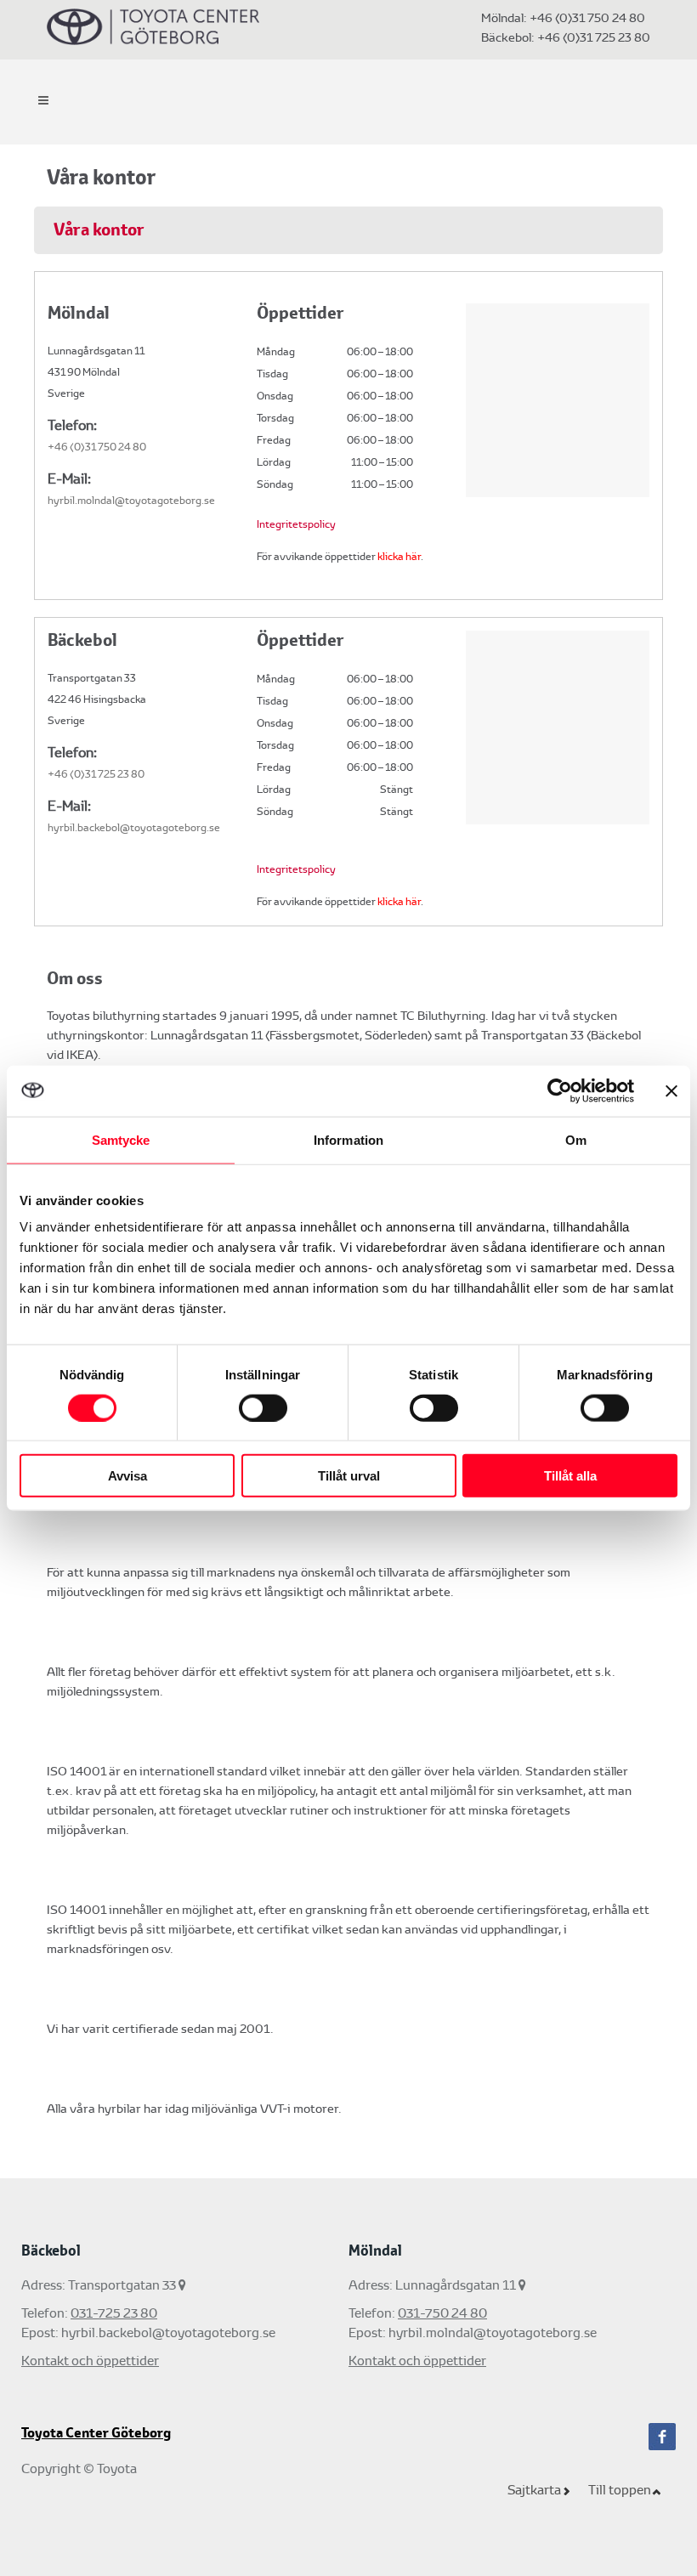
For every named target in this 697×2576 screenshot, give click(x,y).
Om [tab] (576, 1139)
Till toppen (620, 2490)
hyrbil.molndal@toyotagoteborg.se (131, 501)
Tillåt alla (570, 1476)
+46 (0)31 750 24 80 (587, 18)
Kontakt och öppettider (90, 2361)
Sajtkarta (534, 2490)
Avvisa (127, 1476)
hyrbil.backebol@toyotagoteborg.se (134, 828)
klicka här (399, 557)
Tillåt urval (349, 1476)
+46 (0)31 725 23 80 (592, 37)
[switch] (263, 1407)
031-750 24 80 (442, 2313)
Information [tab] (348, 1139)
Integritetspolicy (296, 524)
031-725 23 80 (114, 2313)
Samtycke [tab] (121, 1139)
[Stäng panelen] (671, 1090)
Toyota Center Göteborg (96, 2433)
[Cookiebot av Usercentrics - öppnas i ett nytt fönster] (560, 1090)
